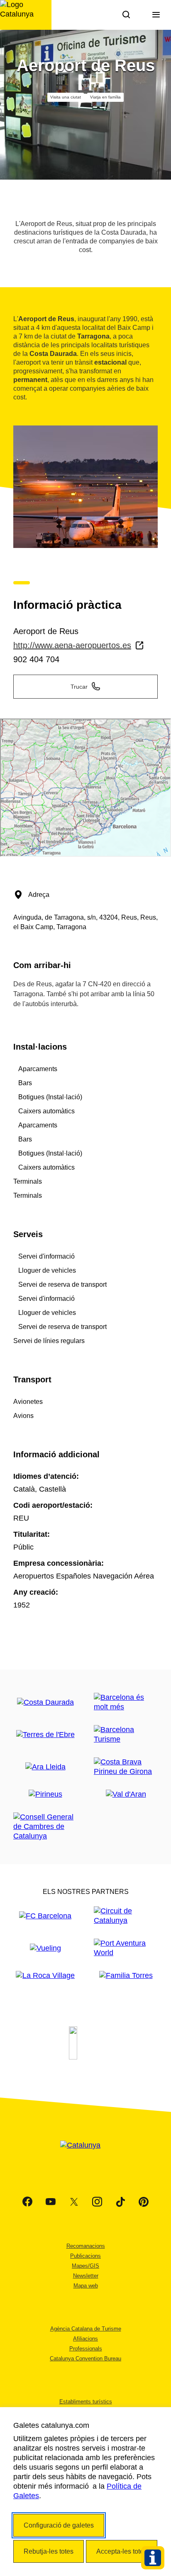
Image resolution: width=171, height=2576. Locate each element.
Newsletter (86, 2276)
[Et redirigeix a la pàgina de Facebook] (27, 2202)
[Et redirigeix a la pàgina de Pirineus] (45, 1794)
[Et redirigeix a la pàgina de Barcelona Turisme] (126, 1735)
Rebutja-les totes (49, 2551)
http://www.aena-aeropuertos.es (72, 645)
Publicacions (85, 2256)
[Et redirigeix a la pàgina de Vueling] (45, 1948)
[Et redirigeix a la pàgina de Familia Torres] (126, 1976)
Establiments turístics (86, 2402)
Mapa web (86, 2286)
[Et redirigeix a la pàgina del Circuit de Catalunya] (126, 1916)
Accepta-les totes (122, 2551)
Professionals (86, 2349)
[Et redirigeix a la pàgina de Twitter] (74, 2202)
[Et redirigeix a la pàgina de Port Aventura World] (126, 1948)
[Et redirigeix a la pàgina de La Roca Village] (45, 1976)
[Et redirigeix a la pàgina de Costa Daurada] (45, 1703)
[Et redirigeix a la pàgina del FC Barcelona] (45, 1916)
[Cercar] (126, 15)
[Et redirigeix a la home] (26, 15)
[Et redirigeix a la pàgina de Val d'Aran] (126, 1794)
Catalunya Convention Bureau (85, 2359)
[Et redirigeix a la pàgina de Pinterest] (144, 2202)
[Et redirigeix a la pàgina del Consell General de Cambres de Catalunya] (45, 1827)
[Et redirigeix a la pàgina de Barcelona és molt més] (126, 1702)
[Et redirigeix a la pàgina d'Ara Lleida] (45, 1767)
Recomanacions (86, 2246)
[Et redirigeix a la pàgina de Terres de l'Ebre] (45, 1735)
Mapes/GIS (85, 2266)
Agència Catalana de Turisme (86, 2329)
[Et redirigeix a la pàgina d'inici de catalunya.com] (85, 2155)
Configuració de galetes (59, 2525)
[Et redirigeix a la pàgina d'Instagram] (97, 2202)
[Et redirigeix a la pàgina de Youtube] (51, 2202)
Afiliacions (85, 2339)
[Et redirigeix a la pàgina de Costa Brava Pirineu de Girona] (126, 1767)
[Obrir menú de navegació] (156, 15)
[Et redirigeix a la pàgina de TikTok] (120, 2202)
